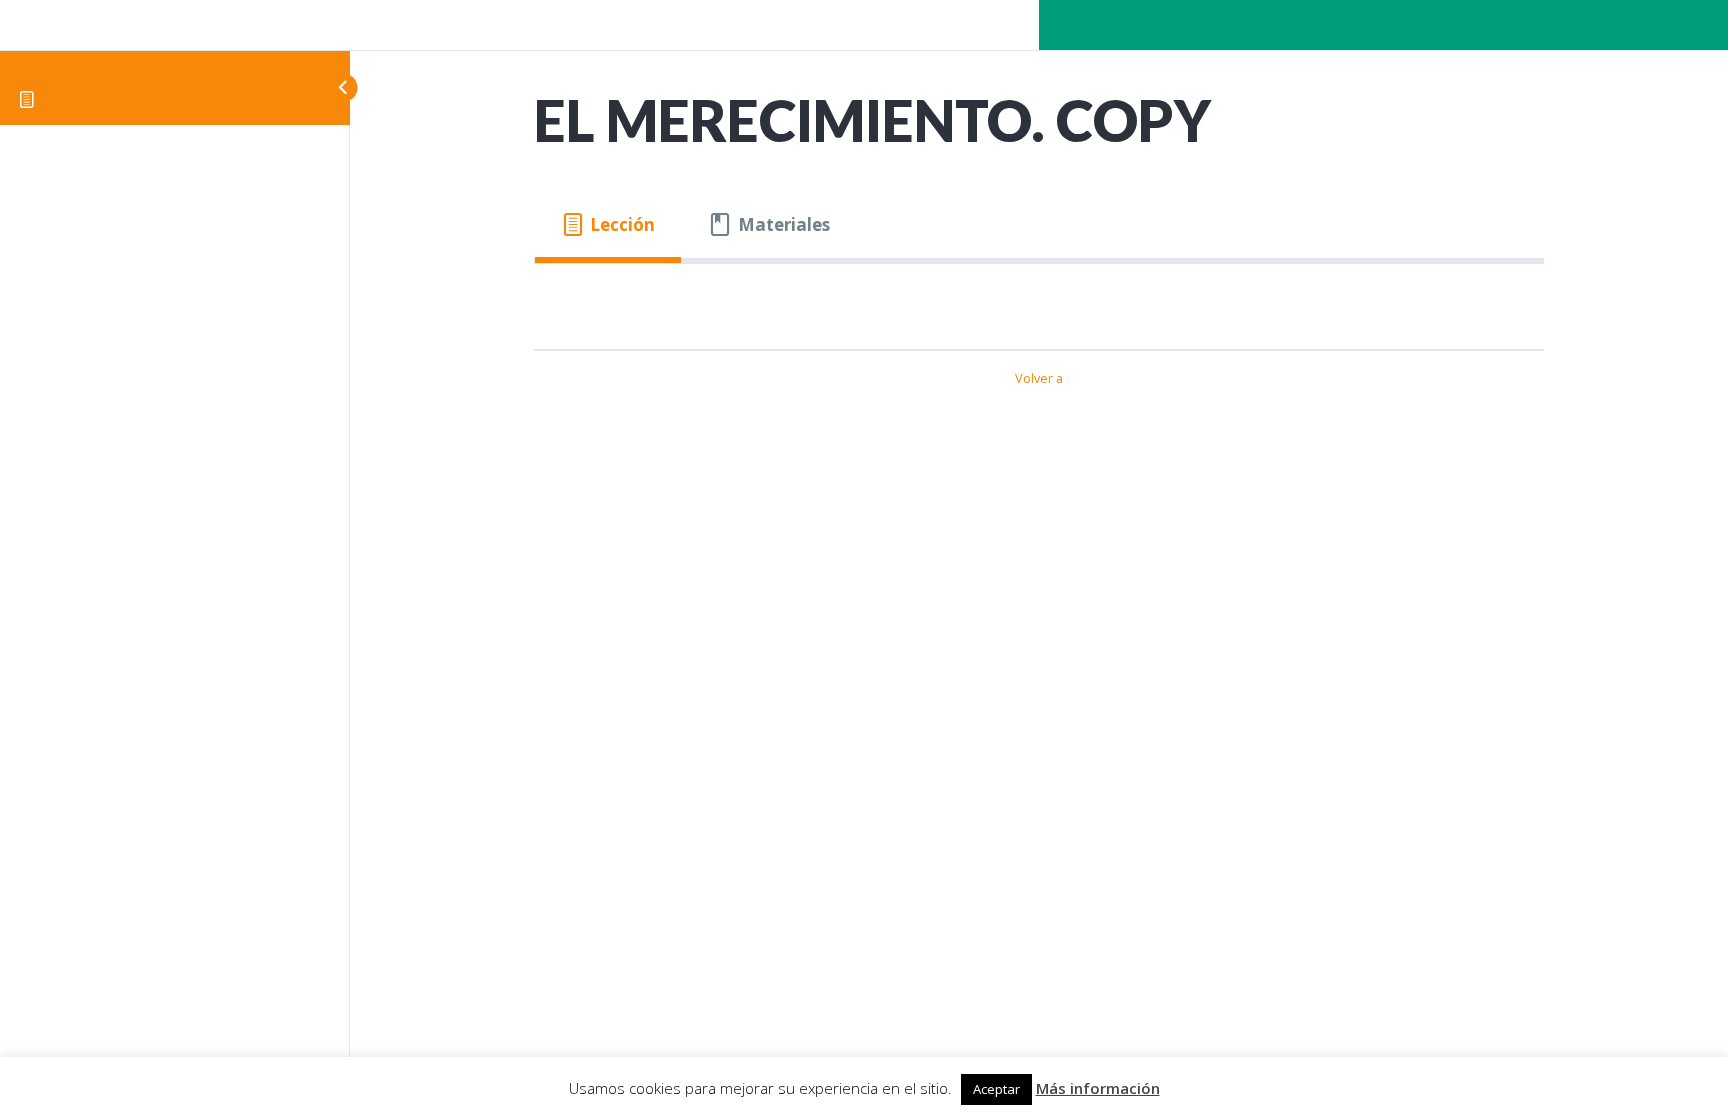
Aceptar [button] (996, 1089)
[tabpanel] (1039, 298)
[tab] (608, 225)
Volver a (1039, 378)
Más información (1098, 1088)
